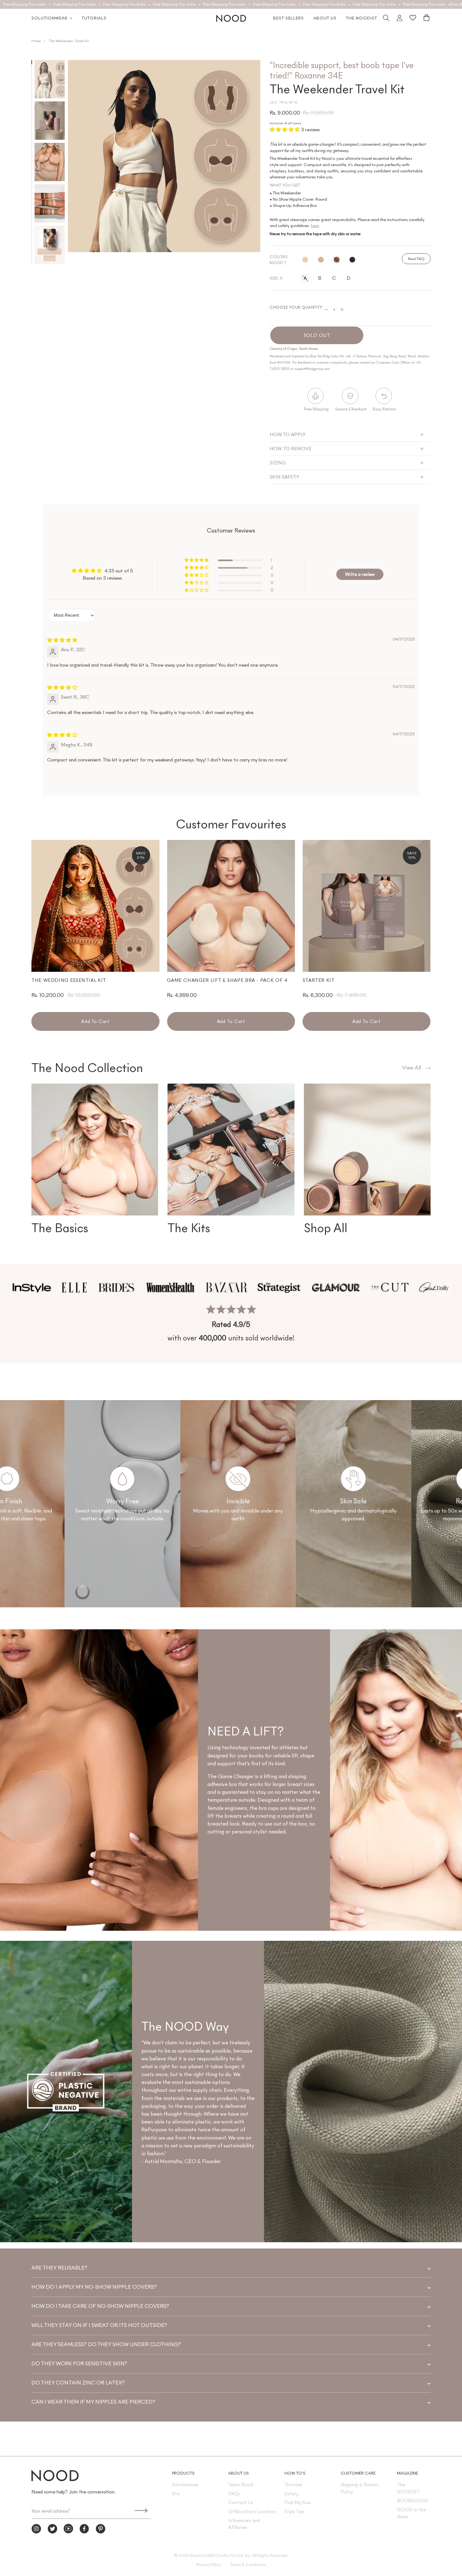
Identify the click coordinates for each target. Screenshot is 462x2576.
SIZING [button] (278, 463)
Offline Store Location (252, 2511)
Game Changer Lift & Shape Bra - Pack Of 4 (92, 980)
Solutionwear (49, 18)
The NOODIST (408, 2488)
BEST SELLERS (289, 18)
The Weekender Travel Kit (69, 41)
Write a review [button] (360, 574)
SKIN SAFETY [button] (284, 477)
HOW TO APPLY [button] (288, 434)
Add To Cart (95, 1021)
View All (412, 1068)
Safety (291, 2494)
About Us (325, 18)
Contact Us (241, 2502)
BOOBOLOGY (413, 2500)
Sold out (317, 335)
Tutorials (94, 18)
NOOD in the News (411, 2513)
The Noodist (362, 18)
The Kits (189, 1228)
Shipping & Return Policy (359, 2488)
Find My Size (297, 2502)
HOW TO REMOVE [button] (291, 449)
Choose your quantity (296, 307)
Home (36, 41)
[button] (285, 130)
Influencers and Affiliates (244, 2524)
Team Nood (241, 2484)
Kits (176, 2494)
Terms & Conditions (248, 2565)
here (315, 226)
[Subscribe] (141, 2511)
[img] (62, 640)
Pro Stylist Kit (324, 980)
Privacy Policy (209, 2565)
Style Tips (294, 2511)
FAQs (234, 2494)
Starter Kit (183, 980)
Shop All (326, 1228)
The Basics (60, 1228)
